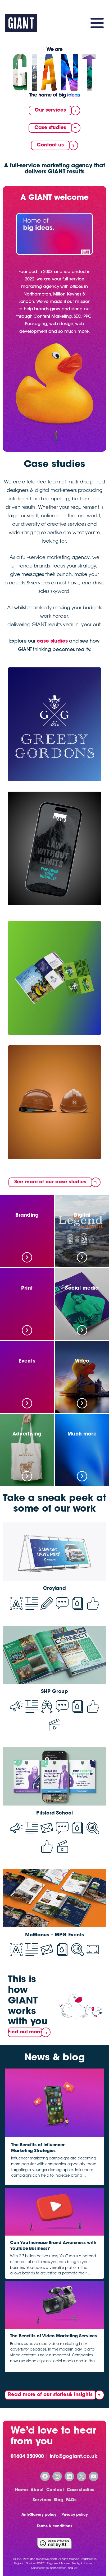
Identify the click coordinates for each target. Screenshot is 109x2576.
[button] (54, 236)
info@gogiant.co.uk (74, 2457)
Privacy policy (75, 2515)
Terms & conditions (54, 2527)
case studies (52, 641)
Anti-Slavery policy (39, 2515)
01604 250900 (27, 2457)
